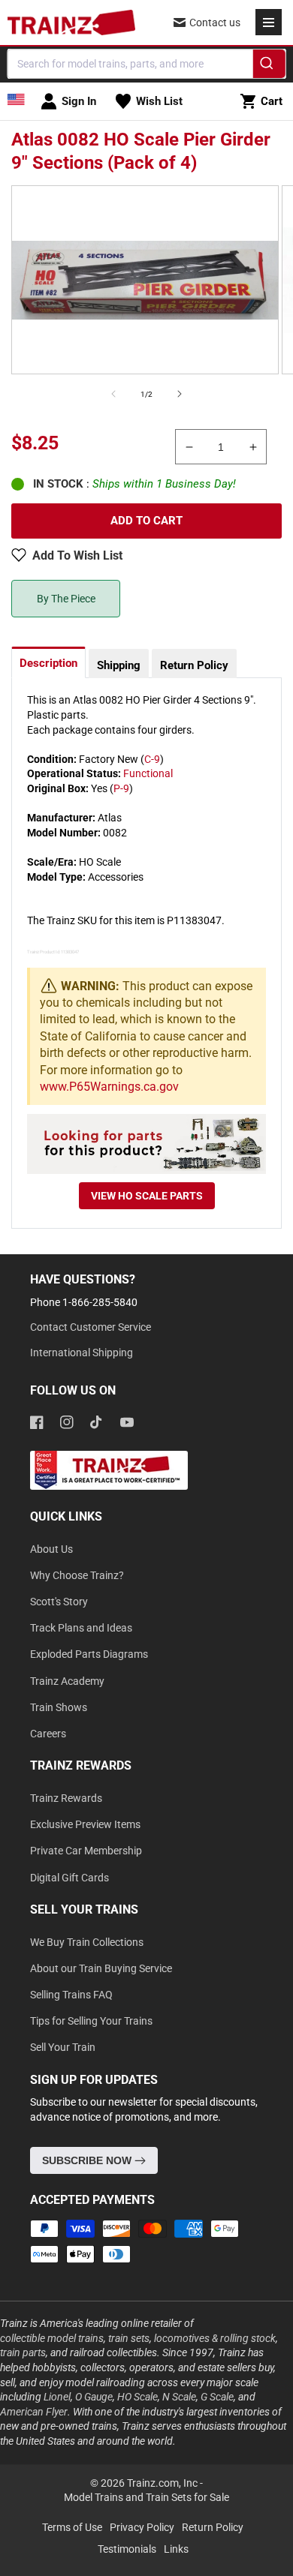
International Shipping (82, 1353)
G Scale (217, 2397)
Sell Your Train (63, 2047)
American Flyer (34, 2412)
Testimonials (127, 2549)
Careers (48, 1734)
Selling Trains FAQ (71, 1995)
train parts (23, 2352)
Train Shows (59, 1707)
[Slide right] (180, 394)
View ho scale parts (147, 1196)
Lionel (57, 2397)
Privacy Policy (142, 2527)
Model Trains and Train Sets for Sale (146, 2497)
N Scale (179, 2397)
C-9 (152, 759)
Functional (148, 773)
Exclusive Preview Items (85, 1824)
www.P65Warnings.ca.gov (109, 1087)
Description (48, 663)
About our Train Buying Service (101, 1968)
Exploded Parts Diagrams (89, 1654)
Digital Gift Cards (69, 1878)
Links (176, 2549)
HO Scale (137, 2397)
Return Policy (194, 665)
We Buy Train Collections (87, 1942)
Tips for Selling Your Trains (91, 2021)
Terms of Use (72, 2527)
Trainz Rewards (66, 1798)
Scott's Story (59, 1602)
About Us (51, 1549)
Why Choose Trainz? (77, 1575)
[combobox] (147, 64)
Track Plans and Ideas (81, 1628)
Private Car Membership (86, 1851)
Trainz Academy (67, 1681)
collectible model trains (52, 2338)
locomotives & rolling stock (215, 2338)
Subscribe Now (88, 2160)
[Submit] (269, 66)
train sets (129, 2338)
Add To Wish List (77, 555)
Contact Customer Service (91, 1327)
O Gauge (94, 2397)
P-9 (121, 788)
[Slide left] (113, 394)
